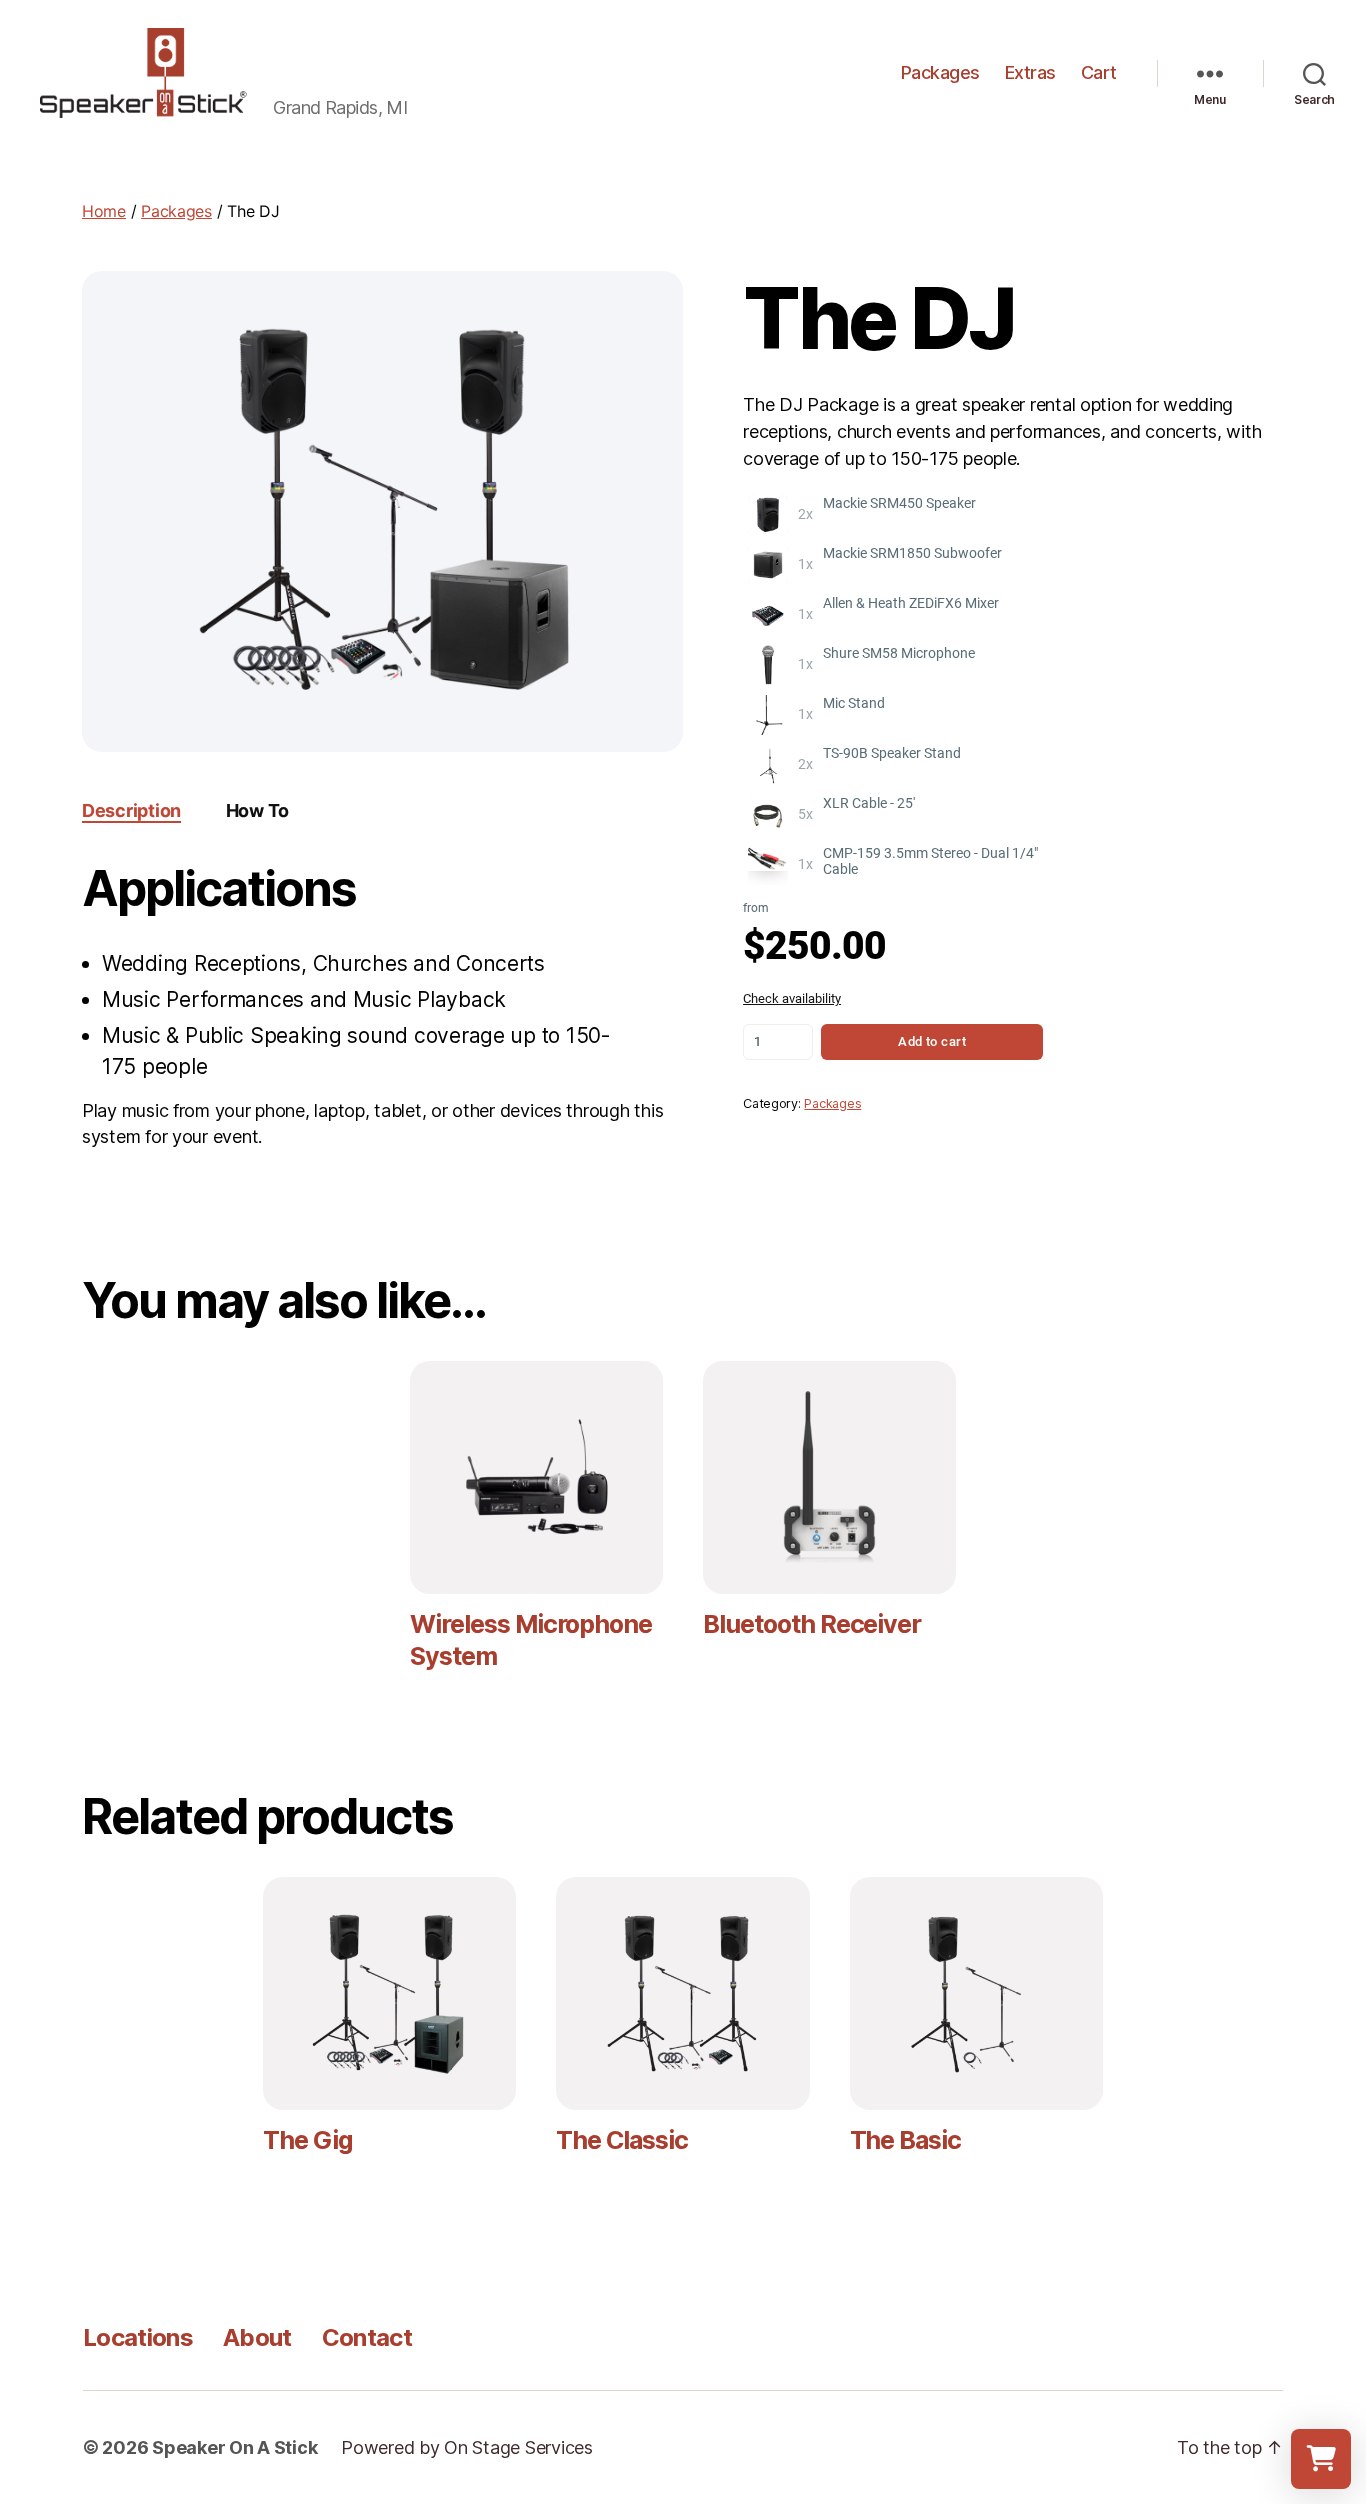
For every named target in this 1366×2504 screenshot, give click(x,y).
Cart (1099, 72)
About (257, 2337)
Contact (367, 2337)
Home (104, 211)
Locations (138, 2337)
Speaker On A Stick (234, 2447)
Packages (940, 72)
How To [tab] (257, 810)
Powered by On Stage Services (466, 2447)
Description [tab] (131, 810)
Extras (1030, 72)
